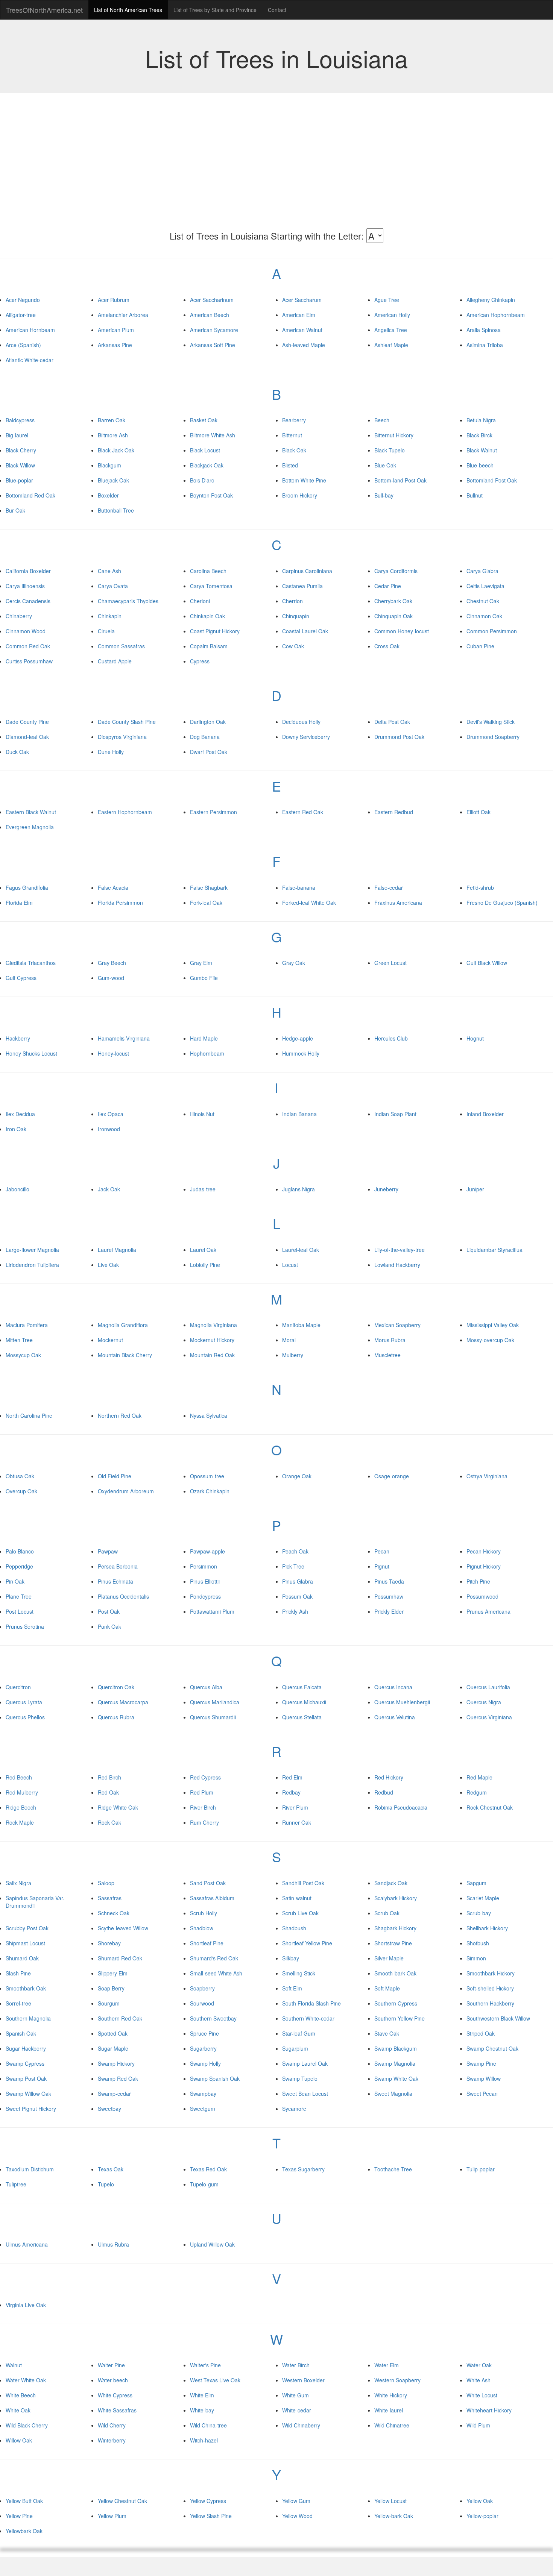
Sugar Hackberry (26, 2048)
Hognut (475, 1038)
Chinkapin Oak (207, 616)
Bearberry (294, 420)
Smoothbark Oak (26, 1988)
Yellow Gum (296, 2501)
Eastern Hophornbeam (125, 812)
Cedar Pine (388, 586)
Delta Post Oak (392, 722)
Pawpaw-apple (207, 1551)
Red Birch (109, 1777)
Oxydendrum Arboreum (126, 1491)
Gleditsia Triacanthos (31, 963)
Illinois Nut (202, 1114)
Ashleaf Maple (391, 345)
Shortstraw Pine (393, 1943)
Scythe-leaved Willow (123, 1928)
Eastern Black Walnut (31, 812)
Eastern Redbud (394, 812)
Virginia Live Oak (26, 2305)
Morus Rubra (390, 1340)
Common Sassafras (121, 646)
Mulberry (293, 1355)
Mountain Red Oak (212, 1355)
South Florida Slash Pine (311, 2003)
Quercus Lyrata (24, 1702)
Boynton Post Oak (211, 495)
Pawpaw (108, 1551)
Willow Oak (19, 2440)
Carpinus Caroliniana (307, 571)
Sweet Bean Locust (305, 2094)
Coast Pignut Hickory (215, 631)
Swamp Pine (481, 2063)
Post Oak (109, 1611)
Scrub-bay (479, 1913)
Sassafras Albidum (212, 1898)
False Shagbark (209, 887)
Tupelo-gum (204, 2184)
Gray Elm (201, 963)
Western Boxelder (303, 2380)
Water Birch (296, 2365)
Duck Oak (17, 752)
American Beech (210, 315)
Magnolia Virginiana (213, 1325)
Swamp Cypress (25, 2063)
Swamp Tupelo (300, 2078)
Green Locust (390, 963)
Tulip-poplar (481, 2169)
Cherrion (292, 601)
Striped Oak (481, 2033)
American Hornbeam (30, 330)
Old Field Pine (115, 1476)
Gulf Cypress (21, 978)
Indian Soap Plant (395, 1114)
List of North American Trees (128, 10)
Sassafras (110, 1898)
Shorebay (109, 1943)
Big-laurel (17, 435)
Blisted (290, 465)
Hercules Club (391, 1038)
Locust (290, 1265)
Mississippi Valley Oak (493, 1325)
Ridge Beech (21, 1807)
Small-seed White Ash (216, 1973)
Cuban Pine (480, 646)
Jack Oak (109, 1189)
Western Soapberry (397, 2380)
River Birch (203, 1807)
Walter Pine (111, 2365)
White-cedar (297, 2410)
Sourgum (109, 2003)
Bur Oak (15, 510)
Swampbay (203, 2094)
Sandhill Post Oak (303, 1883)
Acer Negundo (23, 300)
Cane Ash (109, 571)
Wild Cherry (112, 2425)
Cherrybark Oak (393, 601)
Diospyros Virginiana (122, 737)
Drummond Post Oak (399, 737)
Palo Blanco (20, 1551)
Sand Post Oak (208, 1883)
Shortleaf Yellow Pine (307, 1943)
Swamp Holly (205, 2063)
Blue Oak (385, 465)
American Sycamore (214, 330)
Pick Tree (293, 1566)
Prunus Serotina (25, 1626)
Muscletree (387, 1355)
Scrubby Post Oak (27, 1928)
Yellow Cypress (208, 2501)
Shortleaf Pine (207, 1943)
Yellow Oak (480, 2501)
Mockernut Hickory (212, 1340)
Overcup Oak (21, 1491)
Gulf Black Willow (487, 963)
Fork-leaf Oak (206, 903)
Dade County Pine (27, 722)
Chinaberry (19, 616)
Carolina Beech (208, 571)
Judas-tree (203, 1189)
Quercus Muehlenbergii (402, 1702)
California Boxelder (28, 571)
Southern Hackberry (490, 2003)
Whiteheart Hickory (489, 2410)
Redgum (477, 1792)
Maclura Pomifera (27, 1325)
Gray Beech (112, 963)
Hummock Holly (301, 1053)
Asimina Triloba (485, 345)
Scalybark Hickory (396, 1898)
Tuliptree (16, 2184)
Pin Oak (15, 1581)
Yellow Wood (297, 2516)
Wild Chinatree (392, 2425)
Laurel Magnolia (117, 1250)
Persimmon (204, 1566)
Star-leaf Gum (299, 2033)
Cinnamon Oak (484, 616)
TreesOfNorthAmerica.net (44, 10)
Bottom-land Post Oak (400, 480)
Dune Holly (111, 752)
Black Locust (205, 450)
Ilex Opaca (111, 1114)
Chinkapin (110, 616)
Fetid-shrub (480, 887)
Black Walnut (482, 450)
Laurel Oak (203, 1250)
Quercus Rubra (116, 1717)
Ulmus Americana (27, 2244)
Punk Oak (109, 1626)
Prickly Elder (389, 1611)
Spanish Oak (21, 2033)
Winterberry (112, 2440)
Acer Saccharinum (212, 300)
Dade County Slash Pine (127, 722)
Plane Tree (19, 1596)
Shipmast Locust (25, 1943)
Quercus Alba (206, 1687)
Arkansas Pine (115, 345)
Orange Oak (297, 1476)
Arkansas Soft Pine (213, 345)
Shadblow (202, 1928)
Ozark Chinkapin (210, 1491)
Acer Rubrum (114, 300)
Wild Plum (478, 2425)
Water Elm (387, 2365)
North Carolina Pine (29, 1415)
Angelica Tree (391, 330)
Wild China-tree (208, 2425)
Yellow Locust (390, 2501)
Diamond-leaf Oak (27, 737)
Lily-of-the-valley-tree (400, 1250)
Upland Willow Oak (212, 2244)
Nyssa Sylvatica (209, 1415)
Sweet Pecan (482, 2094)
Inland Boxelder (485, 1114)
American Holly (392, 315)
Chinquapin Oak (393, 616)
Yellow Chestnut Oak (122, 2501)
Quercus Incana (393, 1687)
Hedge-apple (298, 1038)
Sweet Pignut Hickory (31, 2109)
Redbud (384, 1792)
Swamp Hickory (116, 2063)
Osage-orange (392, 1476)
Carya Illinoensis (25, 586)
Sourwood (202, 2003)
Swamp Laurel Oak (305, 2063)
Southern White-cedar (308, 2018)
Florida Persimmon (120, 903)
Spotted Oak (113, 2033)
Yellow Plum (112, 2516)
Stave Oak (387, 2033)
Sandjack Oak (391, 1883)
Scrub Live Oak (300, 1913)
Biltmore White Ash (213, 435)
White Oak (18, 2410)
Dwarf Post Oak (209, 752)
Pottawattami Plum (212, 1611)
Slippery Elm (113, 1973)
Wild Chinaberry (301, 2425)
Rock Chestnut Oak (490, 1807)
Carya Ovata (113, 586)
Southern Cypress (396, 2003)
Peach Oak (295, 1551)
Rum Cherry (204, 1822)
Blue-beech (480, 465)
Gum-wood (111, 978)
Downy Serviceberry (306, 737)
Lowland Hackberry (397, 1265)
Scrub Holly (204, 1913)
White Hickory (391, 2395)
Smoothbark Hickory (491, 1973)
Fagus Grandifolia (27, 887)
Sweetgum (203, 2109)
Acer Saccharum (302, 300)
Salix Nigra (18, 1883)
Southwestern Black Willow (498, 2018)
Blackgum (109, 465)
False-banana (299, 887)
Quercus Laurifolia (488, 1687)
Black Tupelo (390, 450)
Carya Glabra (482, 571)
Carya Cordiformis (396, 571)
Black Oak (294, 450)
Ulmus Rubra (113, 2244)
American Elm (299, 315)
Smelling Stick (299, 1973)
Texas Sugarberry (303, 2169)
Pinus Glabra (298, 1581)
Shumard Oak (22, 1958)
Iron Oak (16, 1129)
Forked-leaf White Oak (309, 903)
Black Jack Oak (116, 450)
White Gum (295, 2395)
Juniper (475, 1189)
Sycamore (294, 2109)
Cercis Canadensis (28, 601)
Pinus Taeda (389, 1581)
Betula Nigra (481, 420)
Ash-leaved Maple (304, 345)
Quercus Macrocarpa (123, 1702)
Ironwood (109, 1129)
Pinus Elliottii (205, 1581)
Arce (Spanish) (23, 345)
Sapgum (476, 1883)
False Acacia (113, 887)
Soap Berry (111, 1988)
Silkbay (291, 1958)
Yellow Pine (19, 2516)
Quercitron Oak (116, 1687)
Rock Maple (20, 1822)
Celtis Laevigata (485, 586)
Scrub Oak (387, 1913)
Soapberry (202, 1988)
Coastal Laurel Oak (305, 631)
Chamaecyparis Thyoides (128, 601)
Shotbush (478, 1943)
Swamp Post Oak (26, 2078)
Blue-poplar (19, 480)
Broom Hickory (300, 495)
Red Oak (108, 1792)
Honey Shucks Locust (31, 1053)
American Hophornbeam (496, 315)
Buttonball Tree (116, 510)
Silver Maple (389, 1958)
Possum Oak (297, 1596)
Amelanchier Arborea (123, 315)
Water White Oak (26, 2380)
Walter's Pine (205, 2365)
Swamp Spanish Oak (215, 2078)
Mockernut (110, 1340)
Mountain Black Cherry (125, 1355)
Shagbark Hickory (395, 1928)
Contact (277, 10)
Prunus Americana (488, 1611)
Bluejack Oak (113, 480)
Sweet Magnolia (393, 2094)
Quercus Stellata (302, 1717)
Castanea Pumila (302, 586)
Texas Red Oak (208, 2169)
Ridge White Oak (118, 1807)
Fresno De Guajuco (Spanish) (502, 903)
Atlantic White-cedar (30, 360)
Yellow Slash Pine (211, 2516)
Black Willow (20, 465)
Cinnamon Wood (26, 631)
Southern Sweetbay (213, 2018)
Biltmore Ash (113, 435)
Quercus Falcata (302, 1687)
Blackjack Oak (207, 465)
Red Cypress (205, 1777)
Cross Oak (387, 646)
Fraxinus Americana (398, 903)
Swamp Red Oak (118, 2078)
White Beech (21, 2395)
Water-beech (113, 2380)
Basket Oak (204, 420)
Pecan (382, 1551)
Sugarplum (295, 2048)
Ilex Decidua (20, 1114)
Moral (289, 1340)
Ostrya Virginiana (487, 1476)
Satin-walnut (297, 1898)
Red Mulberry (22, 1792)
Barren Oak (112, 420)
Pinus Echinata (115, 1581)
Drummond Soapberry (493, 737)
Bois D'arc (202, 480)
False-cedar (389, 887)
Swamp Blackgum (396, 2048)
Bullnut (475, 495)
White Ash (479, 2380)
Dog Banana (205, 737)
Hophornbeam (207, 1053)
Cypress (200, 661)
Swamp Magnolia (395, 2063)
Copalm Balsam (209, 646)
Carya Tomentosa (211, 586)
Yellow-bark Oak (394, 2516)
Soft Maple (387, 1988)
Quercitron (18, 1687)
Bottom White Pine (304, 480)
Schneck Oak (114, 1913)
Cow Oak (293, 646)
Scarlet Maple (483, 1898)
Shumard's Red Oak (214, 1958)
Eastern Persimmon (213, 812)
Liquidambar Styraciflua (495, 1250)
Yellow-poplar (482, 2516)
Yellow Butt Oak (24, 2501)
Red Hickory (389, 1777)
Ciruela (106, 631)
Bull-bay (384, 495)
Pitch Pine (478, 1581)
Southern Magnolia (28, 2018)
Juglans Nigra (299, 1189)
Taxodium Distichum (30, 2169)
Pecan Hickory (484, 1551)
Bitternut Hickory (394, 435)
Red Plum (202, 1792)
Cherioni (200, 601)
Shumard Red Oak (120, 1958)
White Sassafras (117, 2410)
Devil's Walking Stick (491, 722)
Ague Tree (387, 300)
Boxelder (108, 495)
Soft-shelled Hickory (490, 1988)
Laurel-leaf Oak (301, 1250)
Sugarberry (203, 2048)
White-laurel (389, 2410)
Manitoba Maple (301, 1325)
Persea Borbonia (118, 1566)
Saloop (106, 1883)
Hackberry (18, 1038)
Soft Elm (292, 1988)
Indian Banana (299, 1114)
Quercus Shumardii (213, 1717)
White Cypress (115, 2395)
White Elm (202, 2395)
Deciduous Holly (301, 722)
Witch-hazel (204, 2440)
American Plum (116, 330)
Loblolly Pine (205, 1265)
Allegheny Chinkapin (491, 300)
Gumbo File (204, 978)
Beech (382, 420)
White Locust (482, 2395)
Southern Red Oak (120, 2018)
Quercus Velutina (395, 1717)
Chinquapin (296, 616)
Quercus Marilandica (215, 1702)
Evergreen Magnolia (30, 827)
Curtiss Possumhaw (29, 661)
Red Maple (479, 1777)
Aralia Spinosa (484, 330)
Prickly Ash (295, 1611)
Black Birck (479, 435)
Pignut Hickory (484, 1566)
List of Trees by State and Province (215, 10)
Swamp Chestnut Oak (492, 2048)
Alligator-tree (21, 315)
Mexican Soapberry (397, 1325)
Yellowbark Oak (24, 2531)
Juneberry (386, 1189)
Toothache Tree (393, 2169)
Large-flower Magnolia (32, 1250)
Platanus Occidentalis (123, 1596)
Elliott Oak (479, 812)
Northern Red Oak (120, 1415)
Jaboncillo (17, 1189)
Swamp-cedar (114, 2094)
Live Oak (108, 1265)
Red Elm (292, 1777)
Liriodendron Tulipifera (32, 1265)
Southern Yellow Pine (400, 2018)
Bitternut (292, 435)
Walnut (14, 2365)
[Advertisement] (276, 168)
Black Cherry (21, 450)
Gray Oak (294, 963)
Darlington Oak (208, 722)
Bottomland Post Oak (492, 480)
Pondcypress (205, 1596)
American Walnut (302, 330)
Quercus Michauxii (304, 1702)
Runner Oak (297, 1822)
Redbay (291, 1792)
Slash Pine (18, 1973)
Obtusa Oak (20, 1476)
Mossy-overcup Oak (490, 1340)
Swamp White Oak (396, 2078)
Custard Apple (115, 661)
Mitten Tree (19, 1340)
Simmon (476, 1958)
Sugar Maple (113, 2048)
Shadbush (294, 1928)
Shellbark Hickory (487, 1928)
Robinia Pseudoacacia (401, 1807)
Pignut (382, 1566)
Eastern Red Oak (303, 812)
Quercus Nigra (484, 1702)
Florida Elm (19, 903)
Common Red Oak (28, 646)
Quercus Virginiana (489, 1717)
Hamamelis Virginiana (124, 1038)
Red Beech (19, 1777)
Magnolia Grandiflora (123, 1325)
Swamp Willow (484, 2078)
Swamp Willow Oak (28, 2094)
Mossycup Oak (23, 1355)
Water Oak (479, 2365)
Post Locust (20, 1611)
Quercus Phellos (25, 1717)
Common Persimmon (492, 631)
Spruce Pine (204, 2033)
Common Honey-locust (402, 631)
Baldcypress (20, 420)
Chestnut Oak (483, 601)
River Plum (295, 1807)
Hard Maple (204, 1038)
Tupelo (106, 2184)
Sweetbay (109, 2109)
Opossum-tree (207, 1476)
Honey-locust (113, 1053)
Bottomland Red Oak (30, 495)
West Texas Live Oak (215, 2380)
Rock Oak (109, 1822)
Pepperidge (19, 1566)
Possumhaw (389, 1596)
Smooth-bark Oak (395, 1973)
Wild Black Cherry (27, 2425)
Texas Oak (111, 2169)
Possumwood (482, 1596)
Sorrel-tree (18, 2003)
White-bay (202, 2410)
